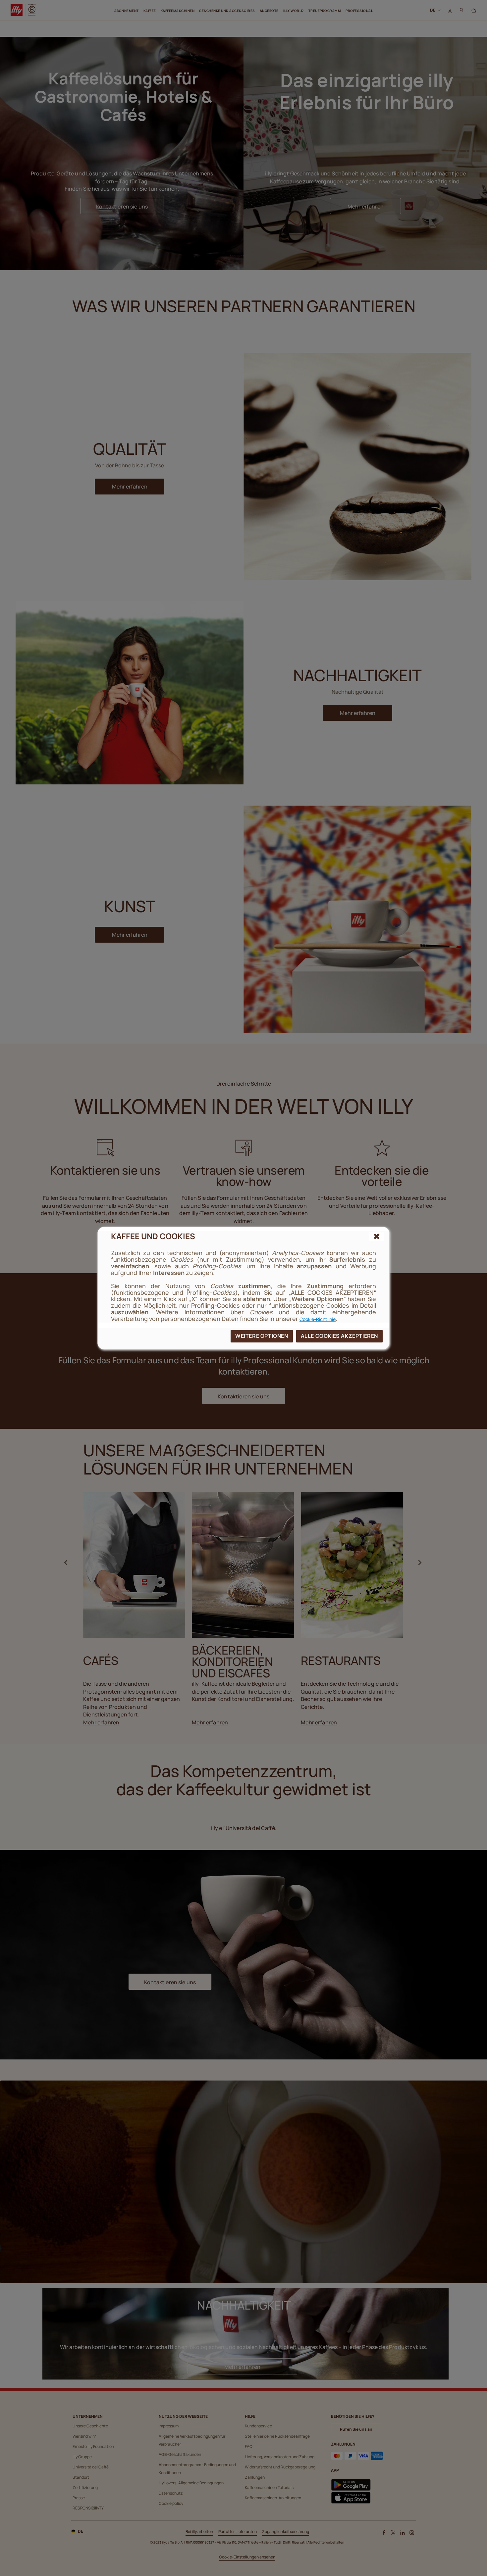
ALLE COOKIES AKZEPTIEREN (339, 1336)
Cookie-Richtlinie (318, 1319)
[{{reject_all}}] (377, 1237)
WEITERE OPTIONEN (262, 1336)
